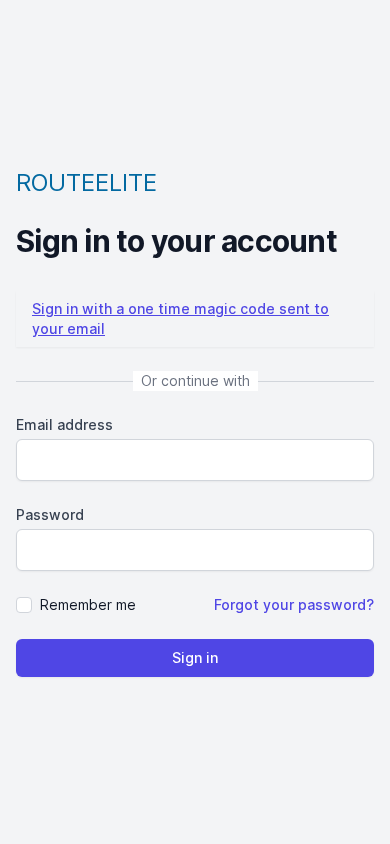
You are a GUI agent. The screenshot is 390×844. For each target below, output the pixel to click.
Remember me (88, 604)
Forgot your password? (294, 604)
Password (50, 514)
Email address (64, 424)
